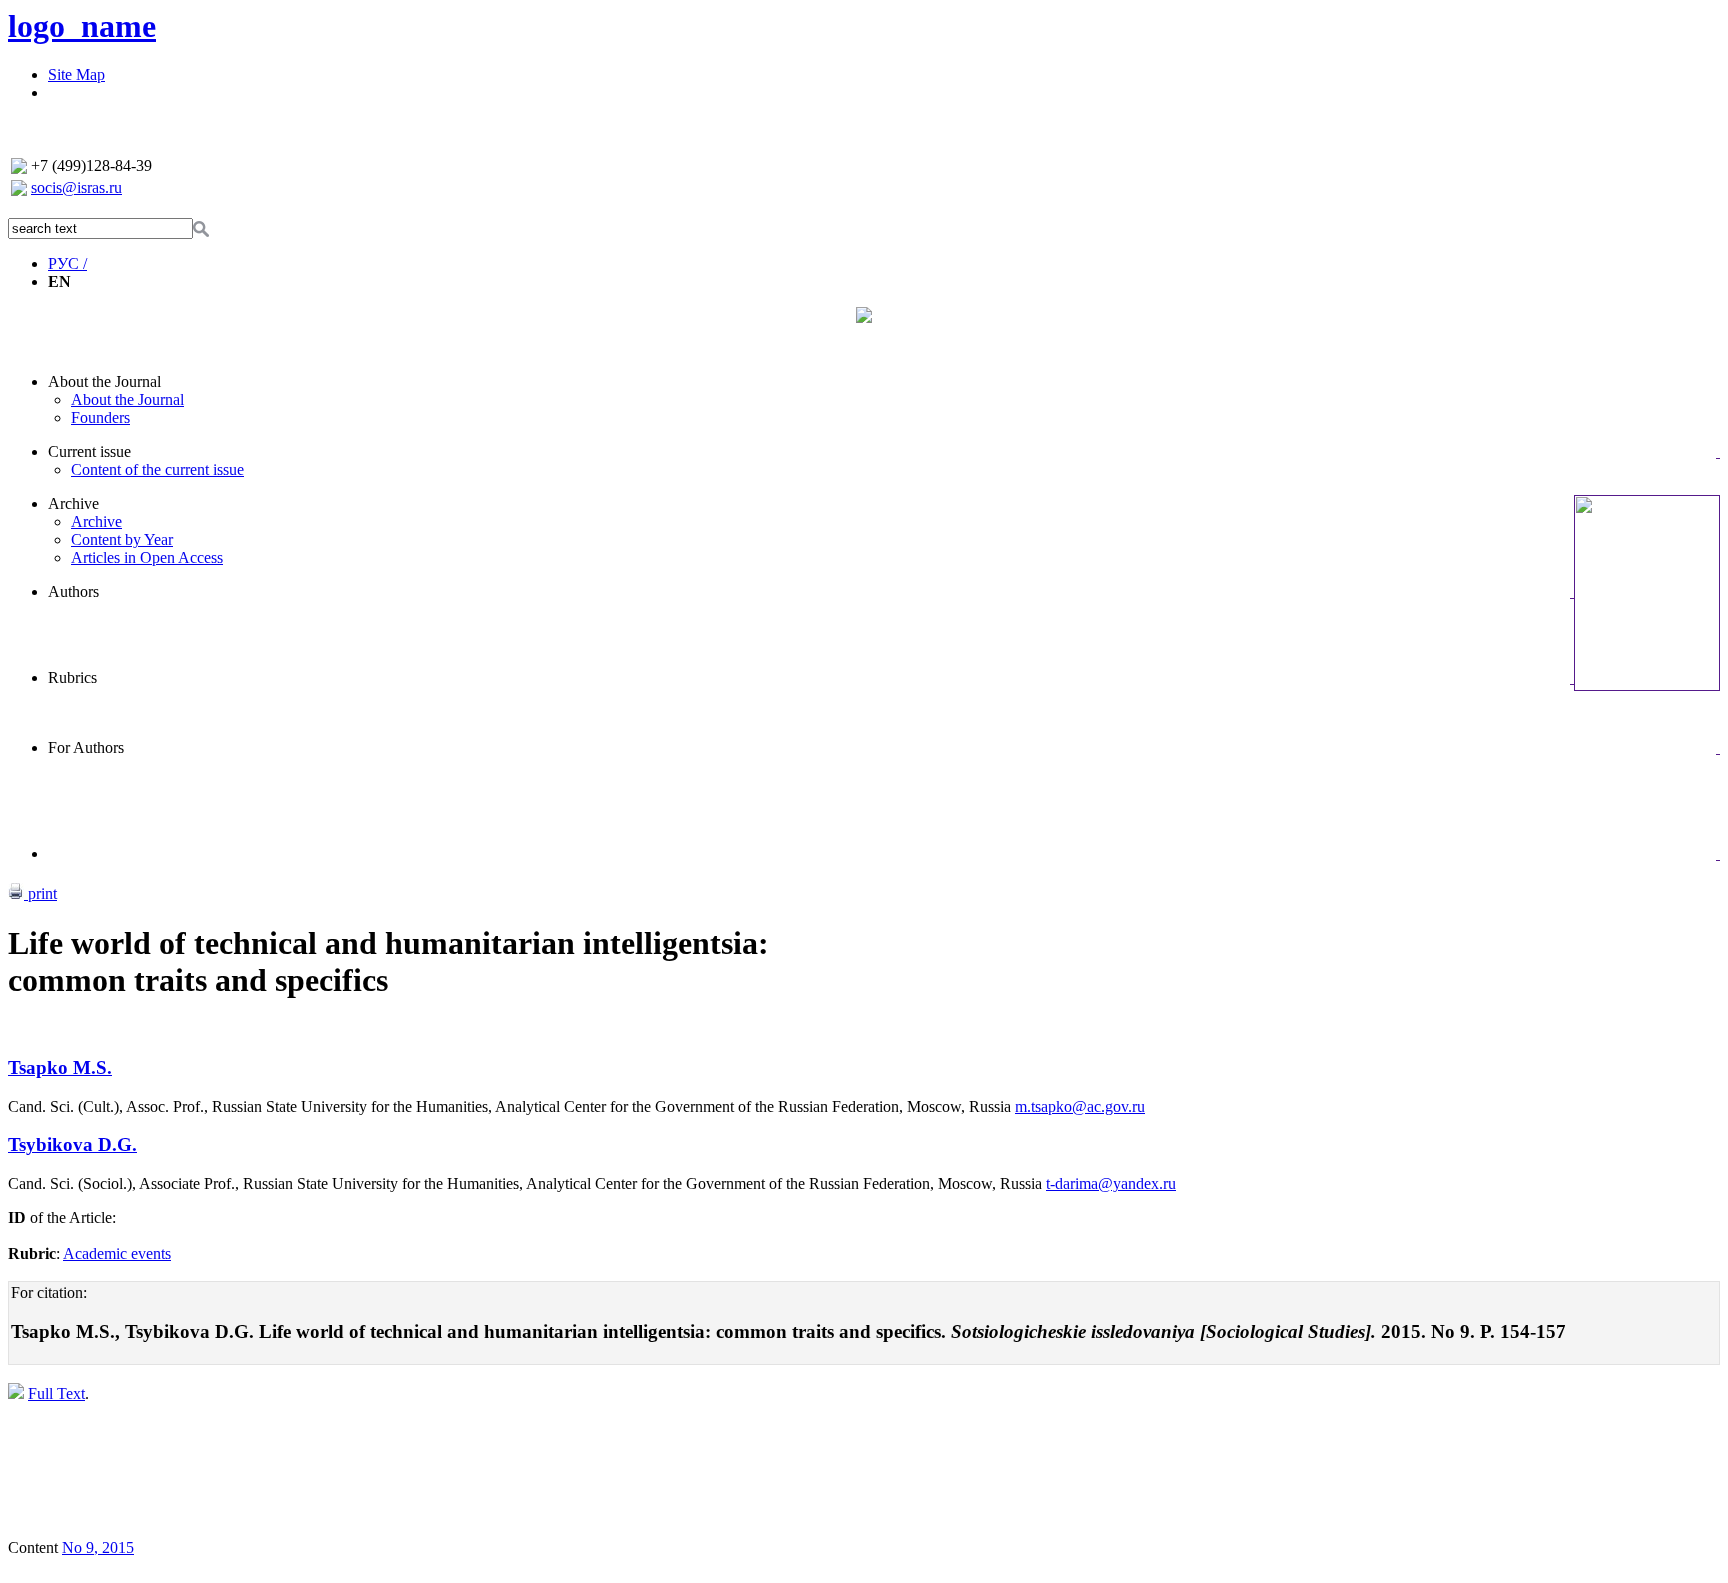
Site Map (76, 74)
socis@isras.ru (76, 187)
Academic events (117, 1253)
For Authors (86, 747)
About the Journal (104, 381)
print (40, 893)
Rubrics (72, 677)
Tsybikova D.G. (72, 1144)
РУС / (67, 263)
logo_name (82, 26)
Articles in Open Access (147, 557)
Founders (100, 417)
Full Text (56, 1393)
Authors (73, 591)
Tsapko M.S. (60, 1067)
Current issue (89, 451)
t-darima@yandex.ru (1111, 1183)
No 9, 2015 (98, 1547)
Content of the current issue (157, 469)
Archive (73, 503)
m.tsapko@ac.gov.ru (1080, 1106)
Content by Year (122, 539)
